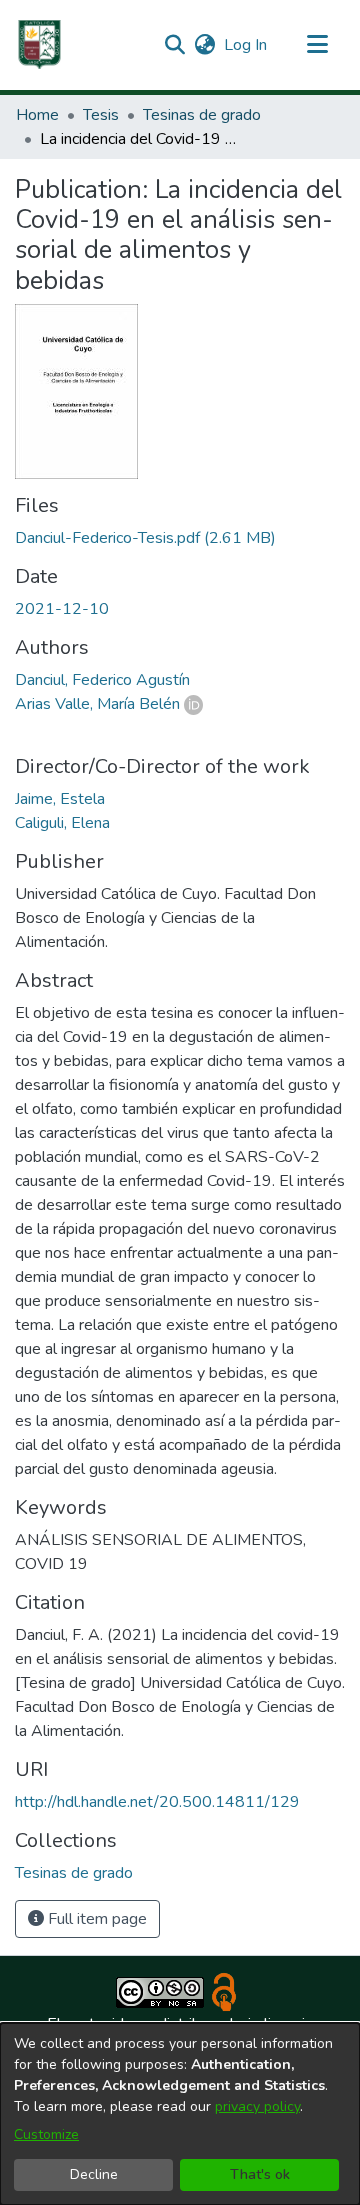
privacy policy (257, 2106)
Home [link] (37, 115)
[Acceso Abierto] (224, 1991)
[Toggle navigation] (317, 45)
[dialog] (180, 2114)
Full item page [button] (95, 1919)
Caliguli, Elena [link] (62, 823)
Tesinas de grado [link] (202, 115)
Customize (46, 2134)
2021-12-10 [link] (62, 609)
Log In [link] (246, 45)
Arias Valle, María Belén (97, 704)
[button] (40, 45)
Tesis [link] (101, 115)
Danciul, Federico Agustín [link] (102, 680)
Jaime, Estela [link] (60, 799)
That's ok (260, 2174)
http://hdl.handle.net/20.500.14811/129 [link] (157, 1802)
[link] (145, 538)
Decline (94, 2174)
